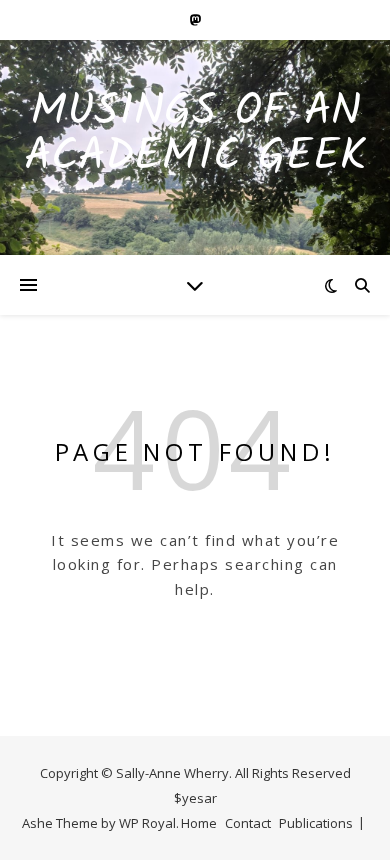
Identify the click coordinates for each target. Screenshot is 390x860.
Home (199, 823)
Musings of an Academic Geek (195, 135)
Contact (248, 823)
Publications (316, 823)
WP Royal (147, 823)
